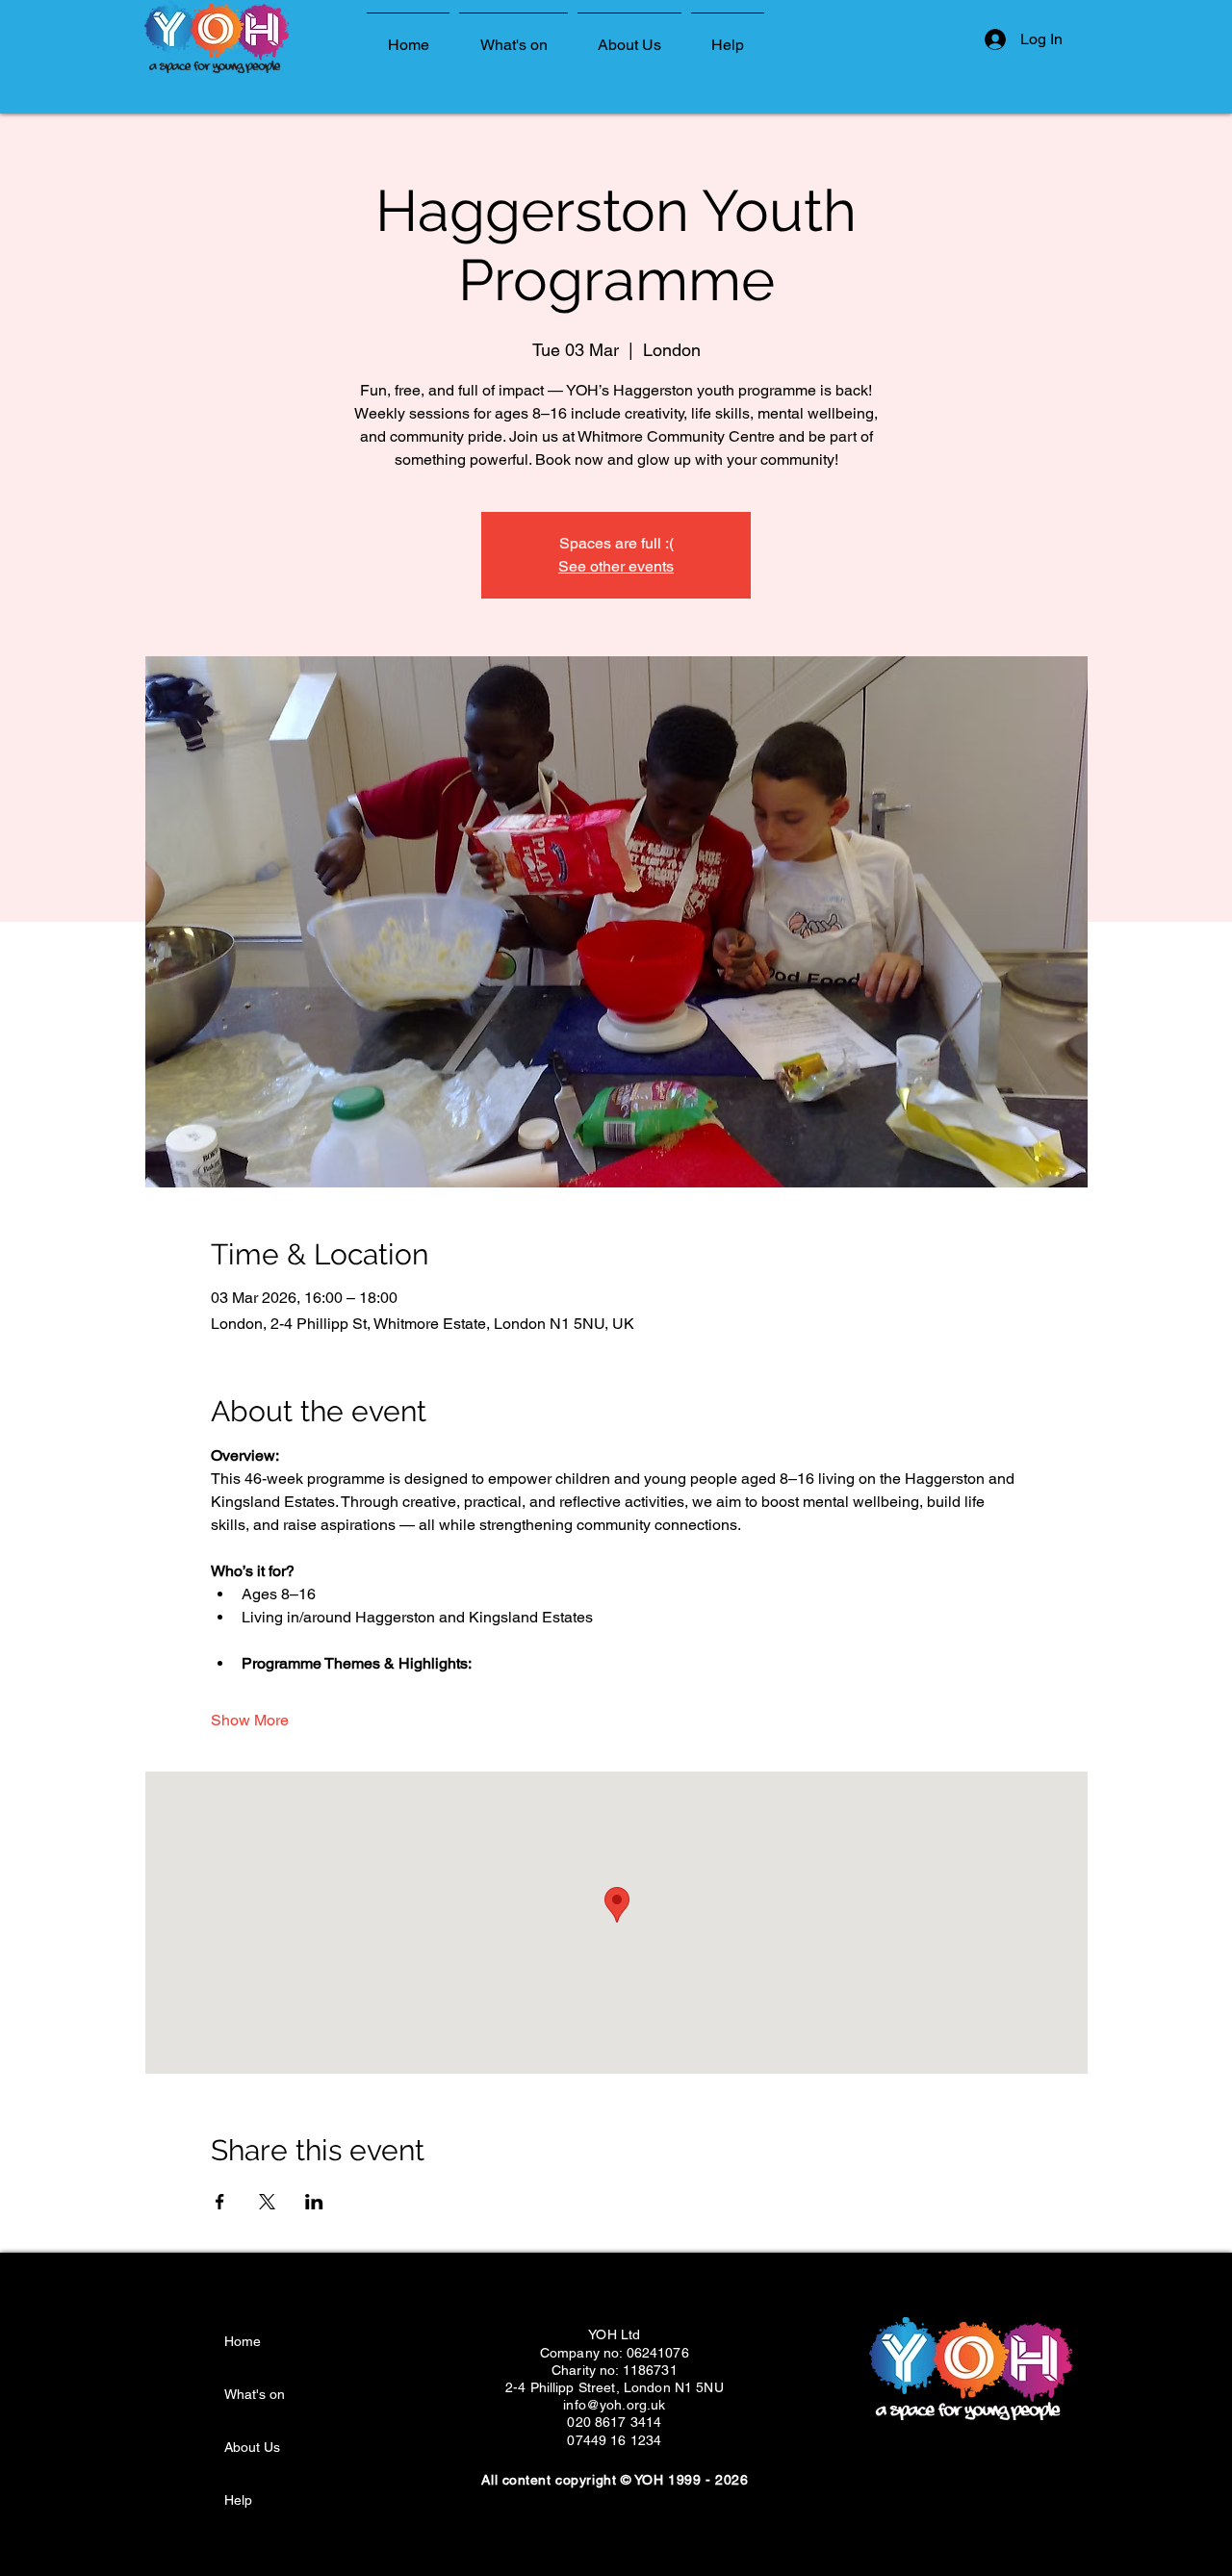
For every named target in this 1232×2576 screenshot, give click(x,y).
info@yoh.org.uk (614, 2405)
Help (238, 2500)
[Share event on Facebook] (220, 2202)
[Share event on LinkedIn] (314, 2202)
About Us (252, 2447)
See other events (616, 566)
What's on (255, 2394)
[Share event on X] (267, 2202)
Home (243, 2341)
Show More (250, 1720)
